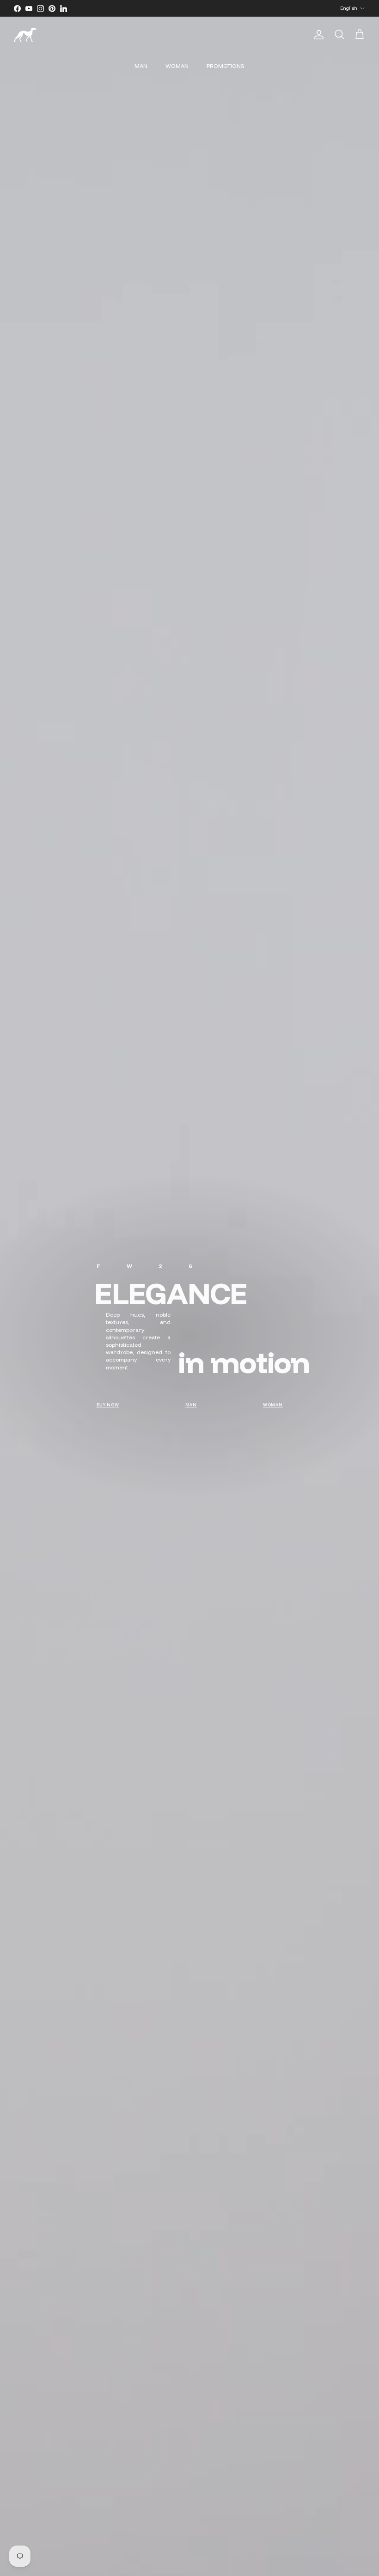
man (191, 1405)
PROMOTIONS (226, 66)
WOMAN (177, 66)
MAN (141, 66)
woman (273, 1405)
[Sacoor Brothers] (25, 35)
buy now (108, 1405)
